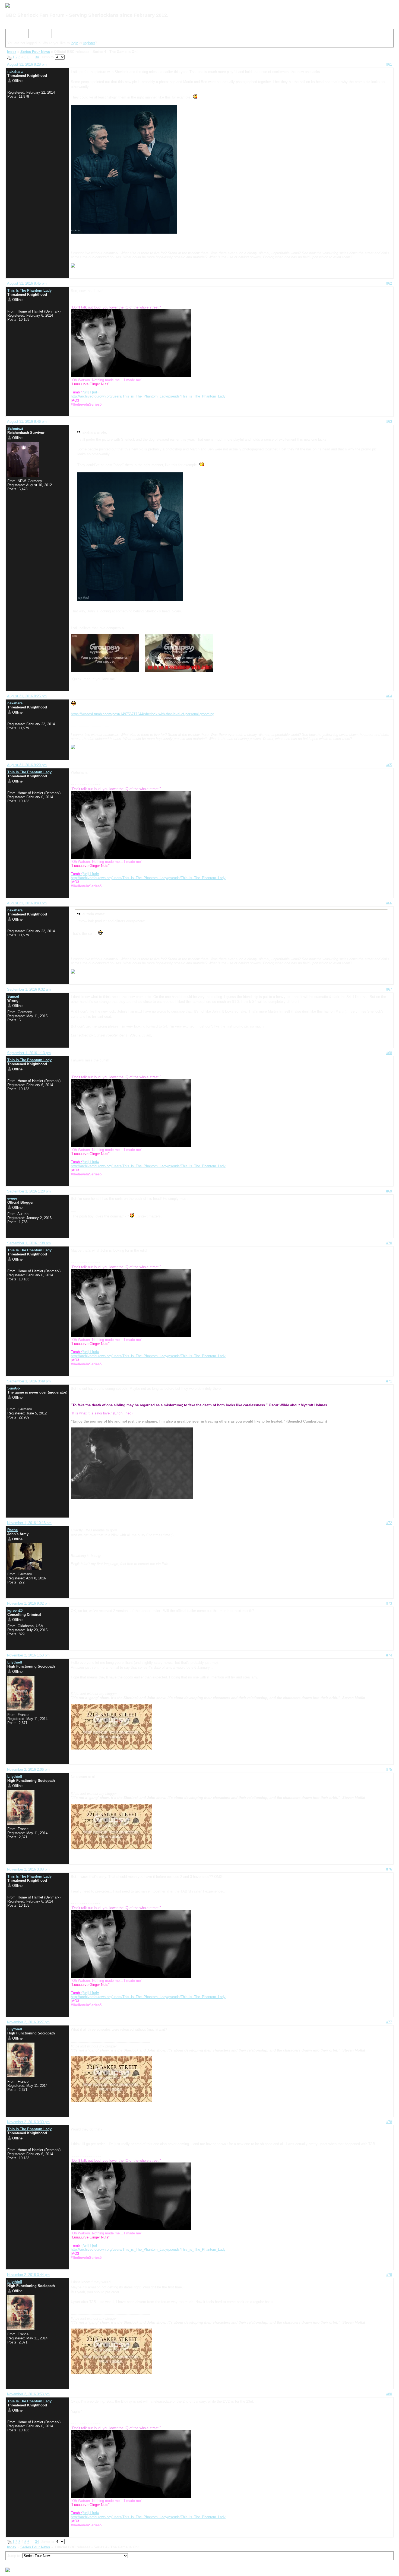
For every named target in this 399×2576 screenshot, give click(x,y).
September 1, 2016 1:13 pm (29, 1053)
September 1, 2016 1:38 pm (29, 1243)
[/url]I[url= (85, 392)
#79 (389, 2275)
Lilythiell (15, 1662)
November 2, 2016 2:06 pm (28, 1769)
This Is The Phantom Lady (29, 290)
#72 (389, 1523)
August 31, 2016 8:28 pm (27, 64)
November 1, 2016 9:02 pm (28, 1603)
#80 (389, 2394)
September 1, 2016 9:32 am (29, 989)
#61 (389, 64)
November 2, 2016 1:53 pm (28, 1655)
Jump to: (15, 2556)
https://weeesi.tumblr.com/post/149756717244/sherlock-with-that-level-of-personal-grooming (142, 714)
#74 (389, 1655)
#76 (389, 1869)
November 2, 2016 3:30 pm (28, 2122)
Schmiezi (15, 429)
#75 (389, 1769)
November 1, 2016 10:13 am (29, 1523)
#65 (389, 765)
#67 (389, 989)
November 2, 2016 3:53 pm (28, 2394)
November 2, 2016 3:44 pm (28, 2275)
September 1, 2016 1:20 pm (29, 1191)
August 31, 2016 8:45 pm (27, 283)
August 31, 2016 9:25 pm (27, 696)
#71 (389, 1381)
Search (37, 35)
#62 (389, 283)
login (75, 43)
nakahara (15, 71)
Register (61, 35)
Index (12, 35)
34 (37, 57)
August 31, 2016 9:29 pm (27, 765)
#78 (389, 2122)
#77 (389, 2022)
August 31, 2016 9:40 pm (27, 903)
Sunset (13, 996)
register (89, 43)
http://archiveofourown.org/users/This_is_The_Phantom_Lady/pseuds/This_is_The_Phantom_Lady (148, 396)
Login (81, 35)
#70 (389, 1243)
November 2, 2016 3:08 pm (28, 1869)
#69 (389, 1191)
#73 (389, 1603)
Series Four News (35, 52)
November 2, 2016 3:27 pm (28, 2022)
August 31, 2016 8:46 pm (27, 422)
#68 (389, 1053)
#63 (389, 422)
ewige (12, 1198)
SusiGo (14, 1388)
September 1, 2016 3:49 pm (29, 1381)
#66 (389, 903)
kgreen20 (15, 1610)
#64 (389, 696)
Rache (12, 1530)
